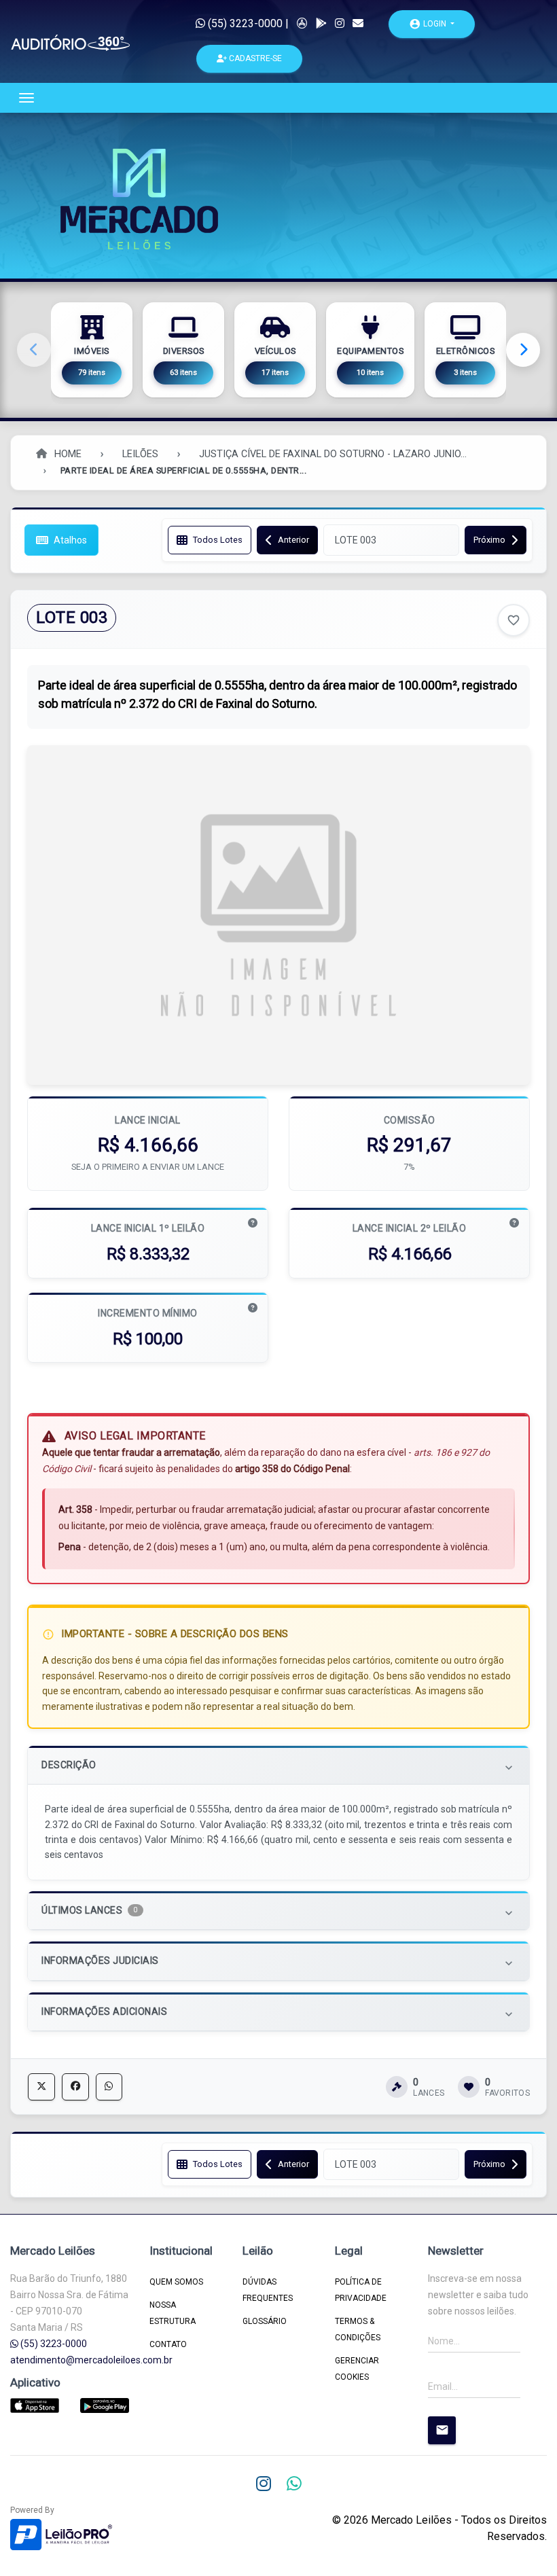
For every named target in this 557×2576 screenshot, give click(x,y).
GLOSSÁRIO (265, 2321)
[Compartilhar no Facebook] (75, 2087)
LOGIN (429, 24)
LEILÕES (140, 454)
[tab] (278, 1765)
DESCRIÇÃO (278, 1767)
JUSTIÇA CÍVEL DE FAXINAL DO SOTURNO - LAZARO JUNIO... (333, 454)
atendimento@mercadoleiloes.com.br (91, 2360)
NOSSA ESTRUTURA (173, 2313)
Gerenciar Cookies (357, 2369)
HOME (67, 454)
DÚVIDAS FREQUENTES (268, 2290)
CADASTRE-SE (254, 58)
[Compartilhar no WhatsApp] (109, 2087)
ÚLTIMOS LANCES (278, 1912)
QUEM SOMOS (176, 2282)
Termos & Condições (358, 2329)
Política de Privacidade (361, 2290)
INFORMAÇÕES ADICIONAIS (278, 2013)
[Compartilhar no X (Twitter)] (41, 2087)
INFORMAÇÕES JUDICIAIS (278, 1962)
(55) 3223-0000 (244, 23)
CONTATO (168, 2344)
